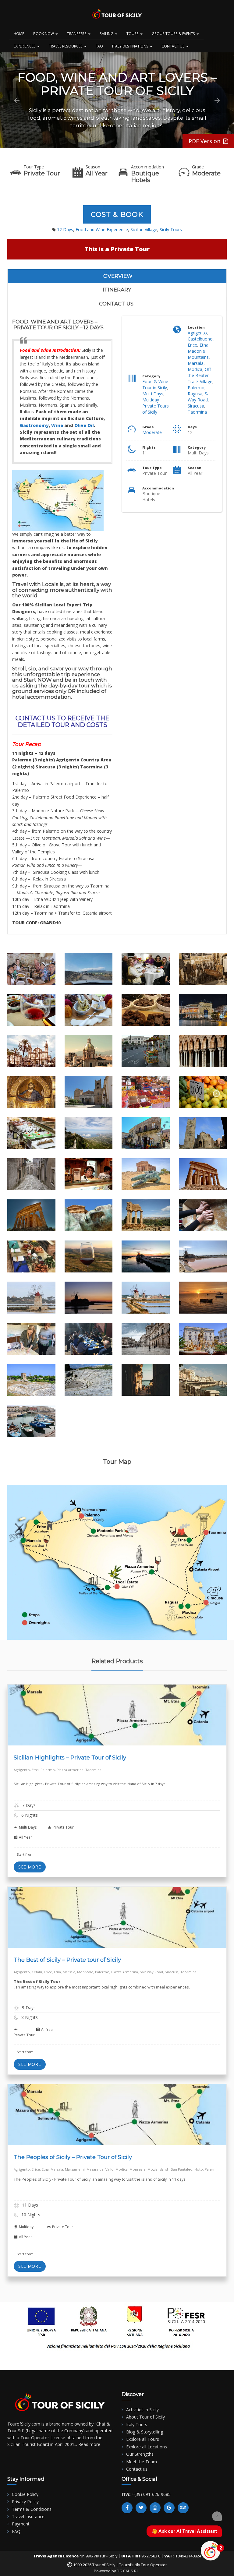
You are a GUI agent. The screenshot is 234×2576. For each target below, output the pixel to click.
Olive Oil (84, 425)
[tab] (118, 276)
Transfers (77, 34)
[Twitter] (141, 2508)
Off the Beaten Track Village (200, 375)
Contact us (116, 304)
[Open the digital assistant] (211, 2551)
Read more (89, 2444)
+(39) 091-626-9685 (151, 2494)
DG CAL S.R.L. (128, 2571)
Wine (57, 425)
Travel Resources (66, 46)
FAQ (99, 46)
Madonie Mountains (198, 354)
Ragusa (195, 394)
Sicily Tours (171, 229)
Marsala (196, 363)
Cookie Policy (25, 2494)
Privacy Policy (25, 2502)
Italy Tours (137, 2424)
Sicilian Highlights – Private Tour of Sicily (70, 1757)
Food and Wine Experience (102, 229)
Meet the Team (142, 2462)
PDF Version (206, 141)
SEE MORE (30, 1867)
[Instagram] (155, 2508)
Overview (118, 276)
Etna (204, 345)
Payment (21, 2524)
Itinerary (117, 290)
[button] (17, 101)
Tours (133, 34)
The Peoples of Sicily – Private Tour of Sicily (73, 2157)
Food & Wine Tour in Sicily (155, 385)
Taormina (197, 412)
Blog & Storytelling (145, 2432)
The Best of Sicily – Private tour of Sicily (67, 1960)
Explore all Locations (147, 2447)
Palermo (196, 388)
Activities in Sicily (142, 2410)
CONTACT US (174, 46)
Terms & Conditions (32, 2509)
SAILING (107, 34)
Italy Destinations (131, 46)
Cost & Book (117, 214)
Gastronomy (34, 425)
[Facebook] (127, 2508)
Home (19, 34)
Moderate (152, 432)
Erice (192, 345)
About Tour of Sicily (145, 2417)
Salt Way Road (200, 397)
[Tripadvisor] (183, 2508)
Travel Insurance (28, 2516)
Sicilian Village (144, 229)
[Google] (169, 2508)
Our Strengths (140, 2454)
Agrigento (197, 333)
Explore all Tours (143, 2439)
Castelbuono (200, 339)
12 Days (65, 229)
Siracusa (196, 406)
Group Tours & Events (174, 34)
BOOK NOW (44, 34)
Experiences (25, 46)
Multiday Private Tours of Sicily (156, 406)
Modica (195, 369)
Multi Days (153, 394)
